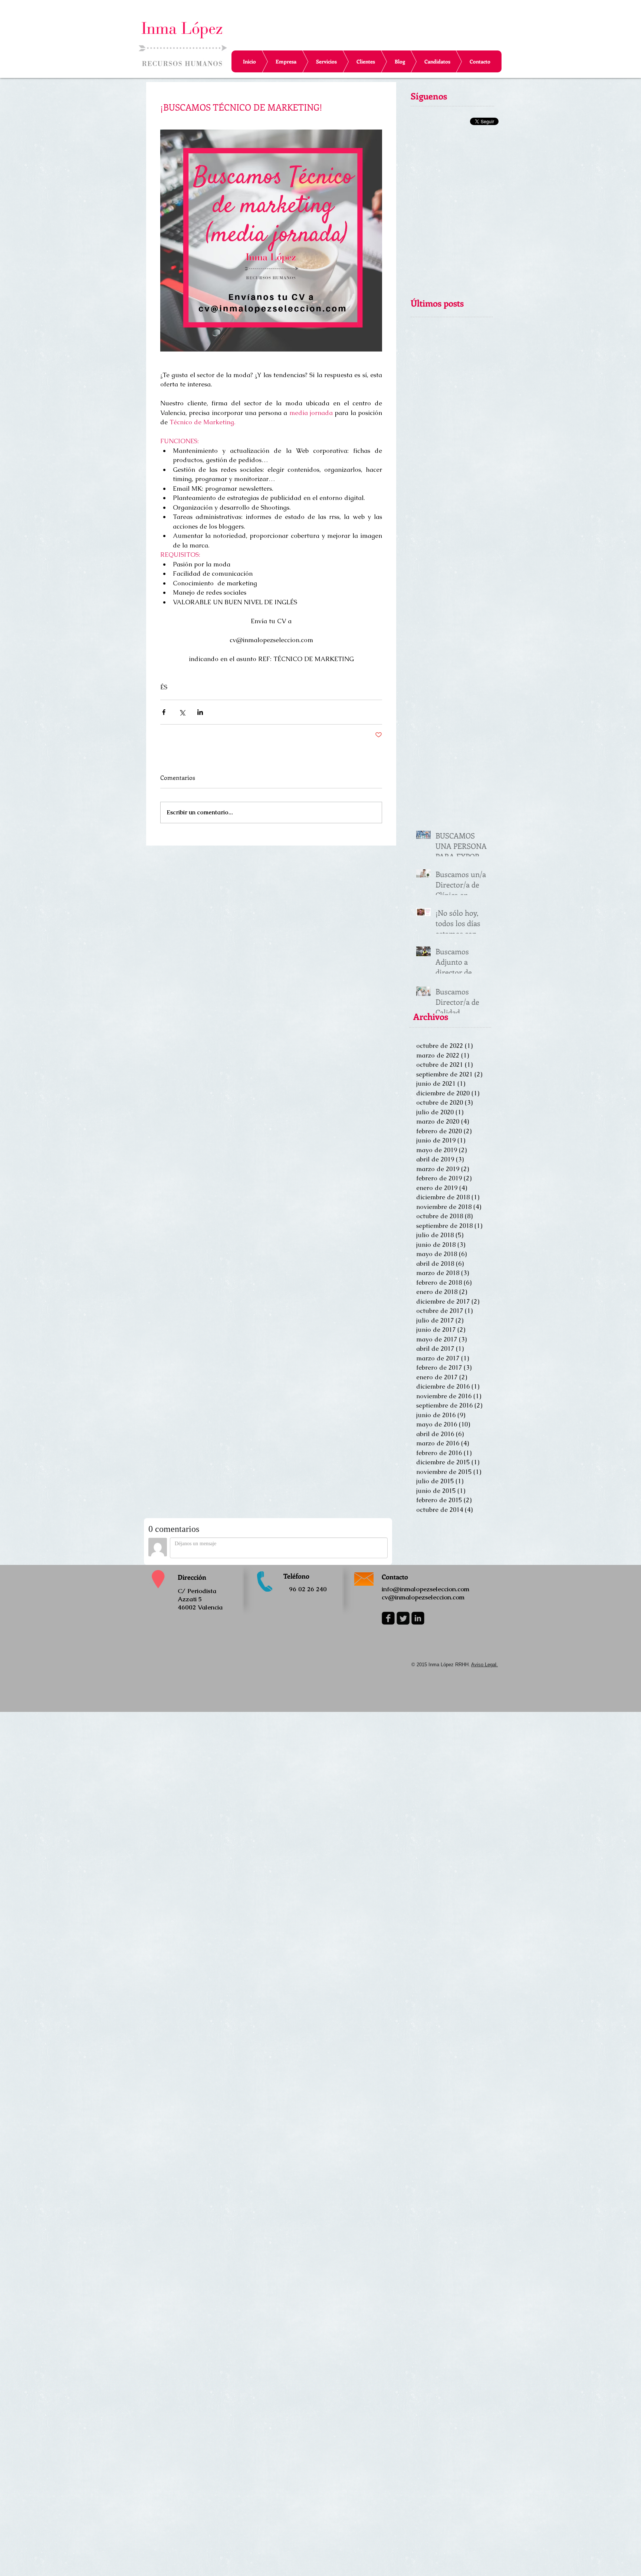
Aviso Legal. (484, 1665)
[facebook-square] (388, 1618)
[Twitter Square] (403, 1618)
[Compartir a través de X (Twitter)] (182, 712)
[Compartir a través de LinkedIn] (200, 712)
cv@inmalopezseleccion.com (423, 1597)
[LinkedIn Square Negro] (418, 1618)
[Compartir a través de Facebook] (164, 712)
